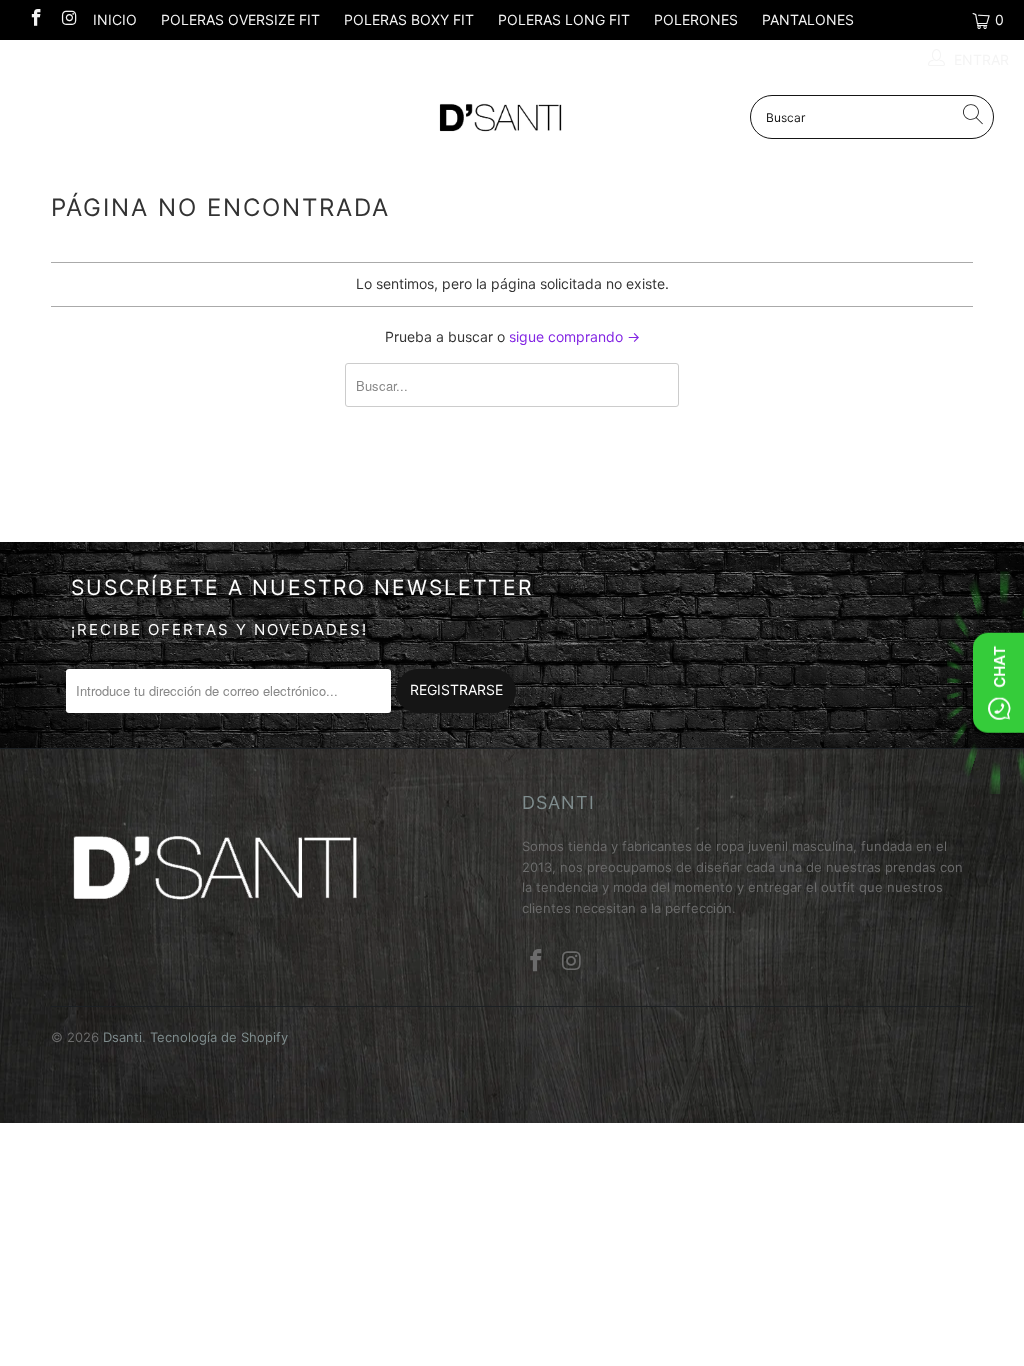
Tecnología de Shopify (219, 1037)
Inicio (115, 19)
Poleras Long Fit (564, 19)
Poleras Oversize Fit (240, 19)
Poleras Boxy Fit (409, 19)
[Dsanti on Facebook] (35, 19)
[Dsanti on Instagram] (69, 19)
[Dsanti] (512, 118)
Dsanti (122, 1037)
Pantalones (808, 19)
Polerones (696, 19)
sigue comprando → (574, 336)
